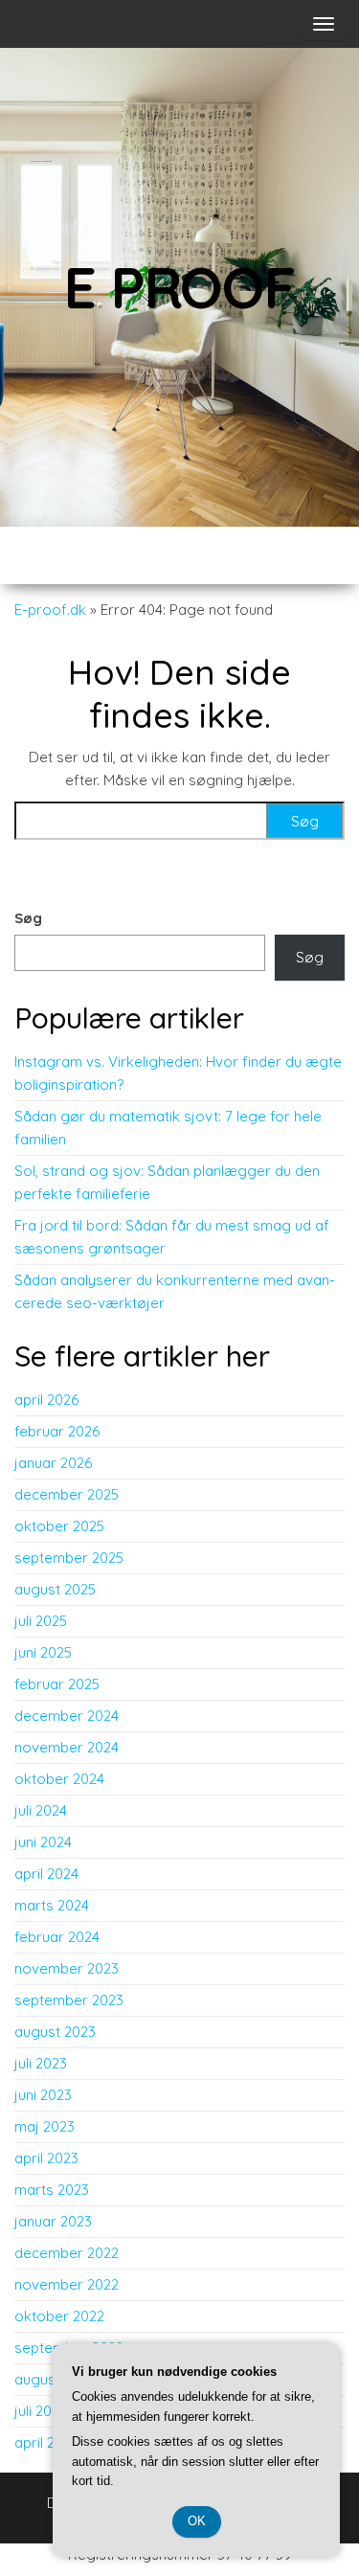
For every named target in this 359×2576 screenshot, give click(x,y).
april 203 (43, 2442)
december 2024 (67, 1716)
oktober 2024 (59, 1779)
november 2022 (67, 2284)
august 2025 (55, 1589)
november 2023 (67, 1968)
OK (197, 2521)
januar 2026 (53, 1463)
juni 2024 (43, 1842)
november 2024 (67, 1747)
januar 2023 (53, 2221)
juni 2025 (43, 1652)
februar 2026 (57, 1431)
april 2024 (46, 1874)
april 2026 (46, 1400)
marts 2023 (52, 2190)
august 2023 (55, 2032)
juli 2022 (41, 2411)
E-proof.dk (50, 610)
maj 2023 (45, 2126)
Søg (28, 918)
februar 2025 (57, 1684)
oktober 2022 (59, 2316)
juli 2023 (41, 2063)
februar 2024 (57, 1937)
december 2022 (67, 2253)
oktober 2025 (59, 1526)
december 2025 (67, 1494)
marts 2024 (52, 1905)
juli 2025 (41, 1621)
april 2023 (46, 2158)
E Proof (179, 287)
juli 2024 (41, 1810)
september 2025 (69, 1558)
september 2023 (69, 2000)
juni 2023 (43, 2095)
